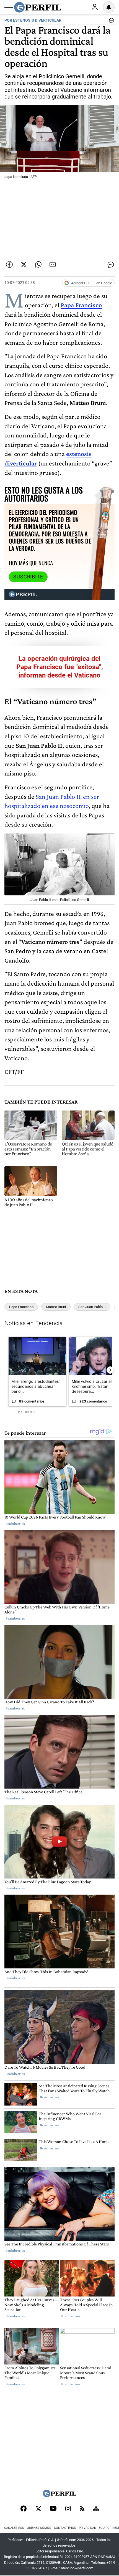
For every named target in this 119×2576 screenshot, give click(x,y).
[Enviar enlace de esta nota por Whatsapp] (38, 265)
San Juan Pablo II (92, 1307)
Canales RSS (14, 2528)
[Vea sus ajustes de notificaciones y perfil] (109, 7)
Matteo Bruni (56, 1307)
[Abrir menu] (9, 7)
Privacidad (87, 2528)
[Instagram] (68, 2509)
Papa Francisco (81, 305)
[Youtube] (53, 2509)
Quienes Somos (39, 2528)
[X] (38, 2509)
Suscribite (28, 577)
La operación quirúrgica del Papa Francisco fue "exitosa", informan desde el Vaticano (60, 667)
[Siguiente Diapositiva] (110, 1370)
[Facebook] (24, 2509)
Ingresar (95, 7)
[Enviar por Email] (53, 265)
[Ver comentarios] (110, 22)
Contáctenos (65, 2528)
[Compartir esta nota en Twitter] (24, 265)
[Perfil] (59, 2496)
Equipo (104, 2528)
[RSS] (82, 2509)
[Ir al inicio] (38, 7)
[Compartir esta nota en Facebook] (9, 265)
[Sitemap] (96, 2509)
